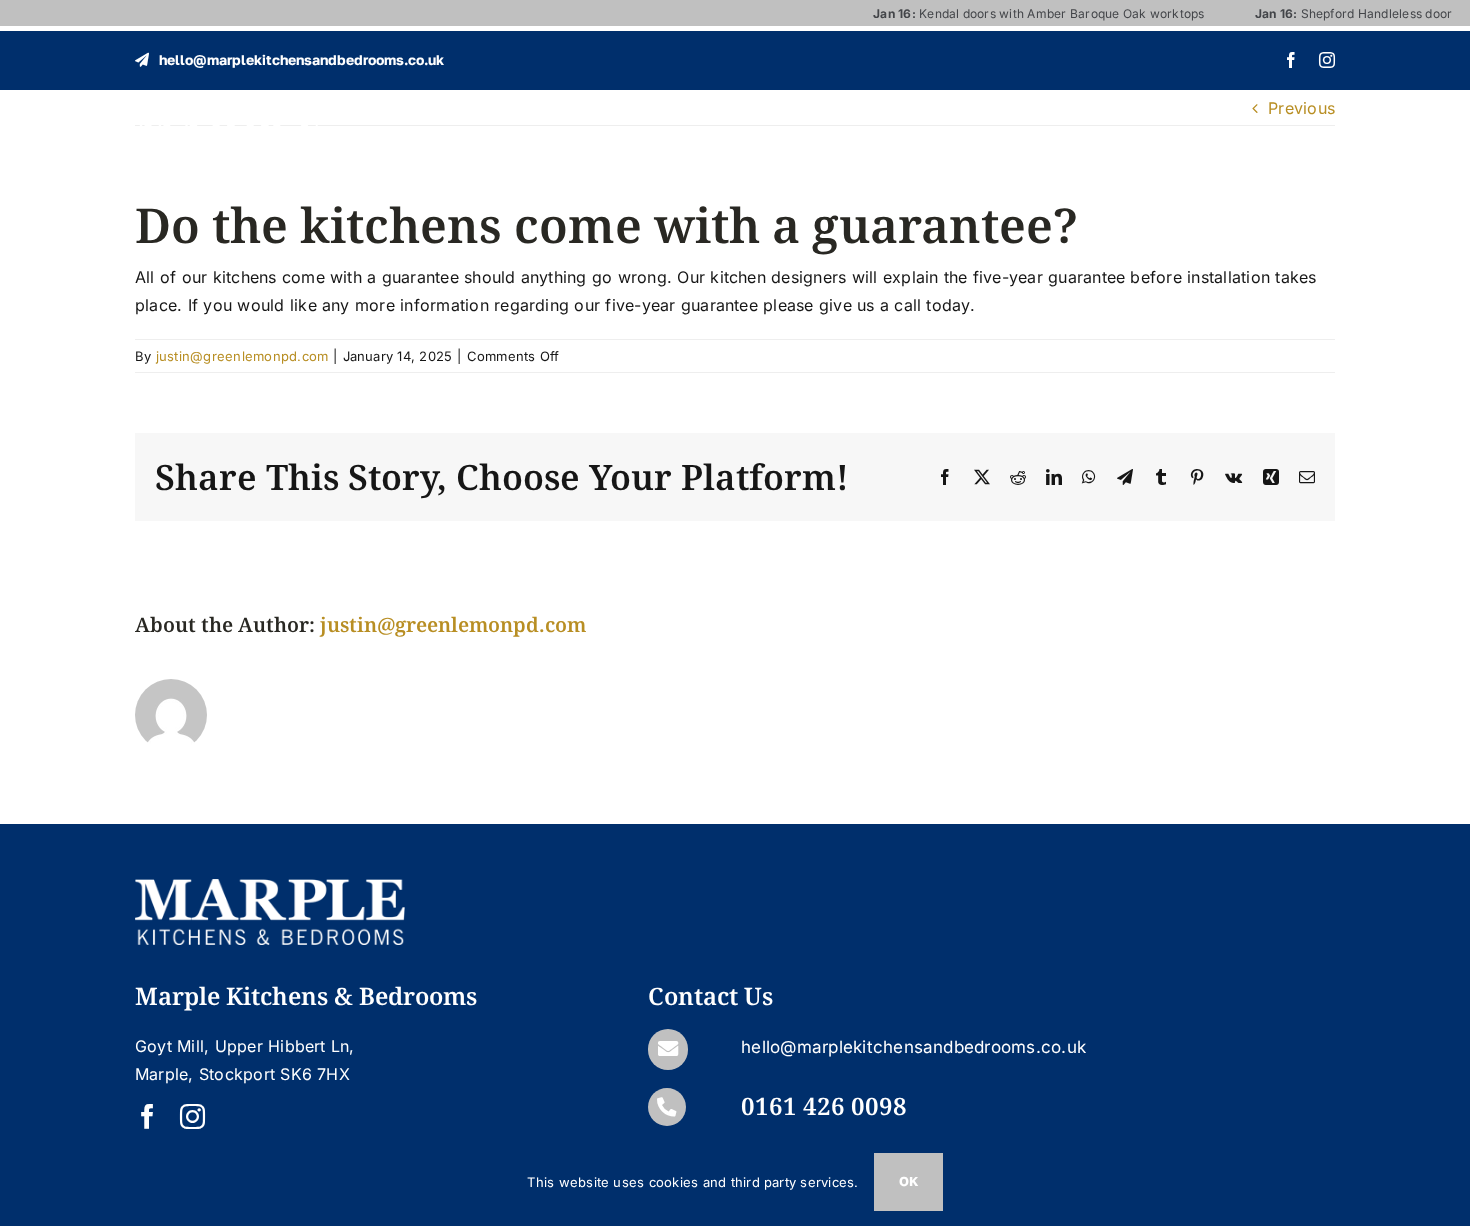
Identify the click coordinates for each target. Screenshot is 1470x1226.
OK (908, 1181)
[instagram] (1327, 60)
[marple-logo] (229, 124)
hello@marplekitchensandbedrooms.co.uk (913, 1047)
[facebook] (1291, 60)
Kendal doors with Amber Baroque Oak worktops (1007, 13)
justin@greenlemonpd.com (242, 356)
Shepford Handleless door (1322, 13)
